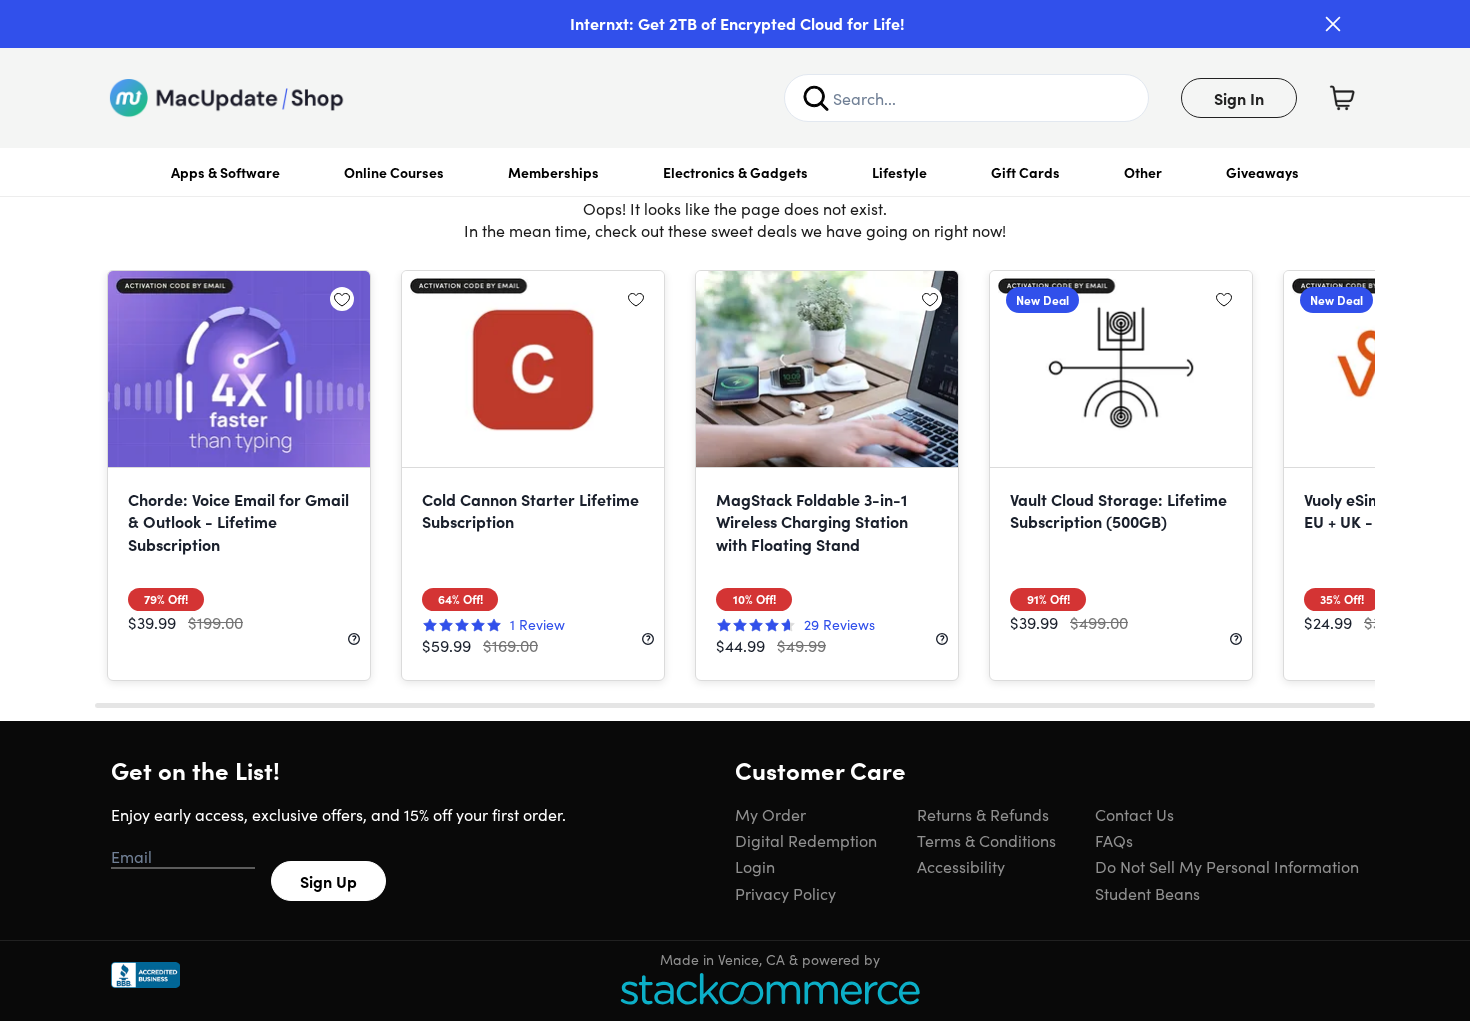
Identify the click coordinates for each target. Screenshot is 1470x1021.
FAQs (1114, 840)
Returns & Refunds (983, 814)
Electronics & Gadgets (735, 172)
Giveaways (1262, 172)
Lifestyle (899, 172)
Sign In (1239, 98)
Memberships (553, 172)
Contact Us (1134, 814)
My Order (770, 814)
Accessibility (961, 866)
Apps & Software (225, 172)
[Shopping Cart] (1342, 98)
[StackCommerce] (770, 988)
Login (755, 866)
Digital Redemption (806, 840)
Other (1143, 172)
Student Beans (1147, 893)
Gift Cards (1025, 172)
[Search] (816, 98)
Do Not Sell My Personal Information (1227, 866)
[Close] (1333, 24)
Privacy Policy (785, 893)
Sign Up (328, 881)
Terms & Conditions (986, 840)
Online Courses (394, 172)
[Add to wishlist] (342, 299)
